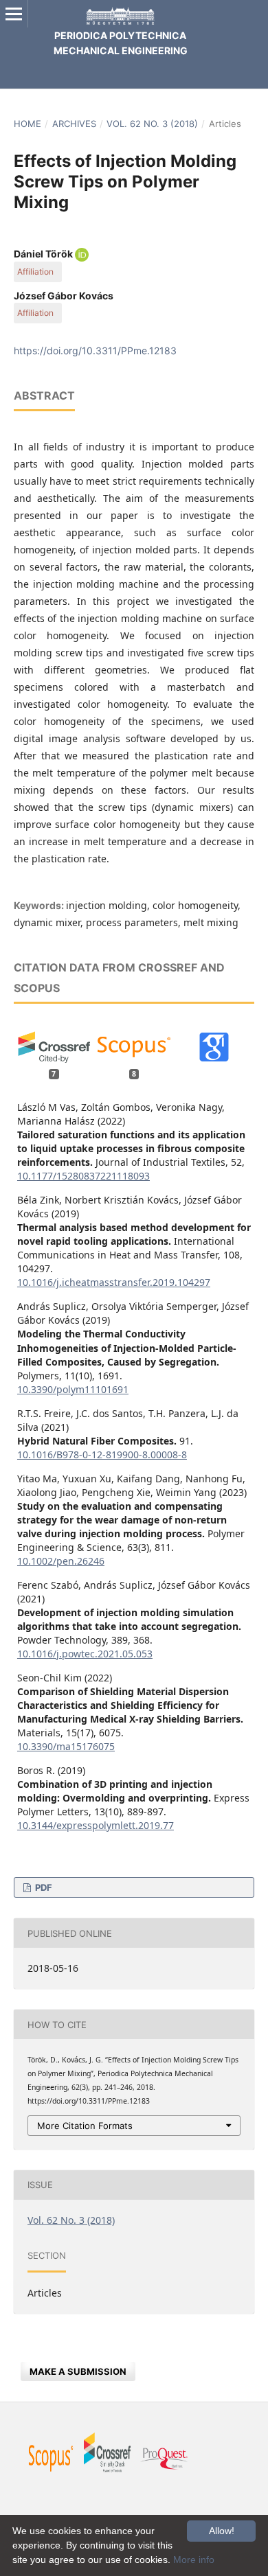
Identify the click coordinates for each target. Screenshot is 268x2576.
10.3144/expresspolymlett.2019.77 (96, 1825)
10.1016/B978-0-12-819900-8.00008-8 (102, 1454)
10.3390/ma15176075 (66, 1746)
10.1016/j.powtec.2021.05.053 (85, 1654)
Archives (74, 124)
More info (194, 2560)
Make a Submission (78, 2371)
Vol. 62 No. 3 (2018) (152, 124)
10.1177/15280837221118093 (83, 1176)
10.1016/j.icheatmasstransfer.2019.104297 (114, 1282)
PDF (43, 1887)
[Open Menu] (14, 14)
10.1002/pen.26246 (61, 1561)
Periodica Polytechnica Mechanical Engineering (121, 43)
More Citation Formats (85, 2126)
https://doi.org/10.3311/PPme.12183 (95, 350)
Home (27, 124)
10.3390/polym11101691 (73, 1389)
